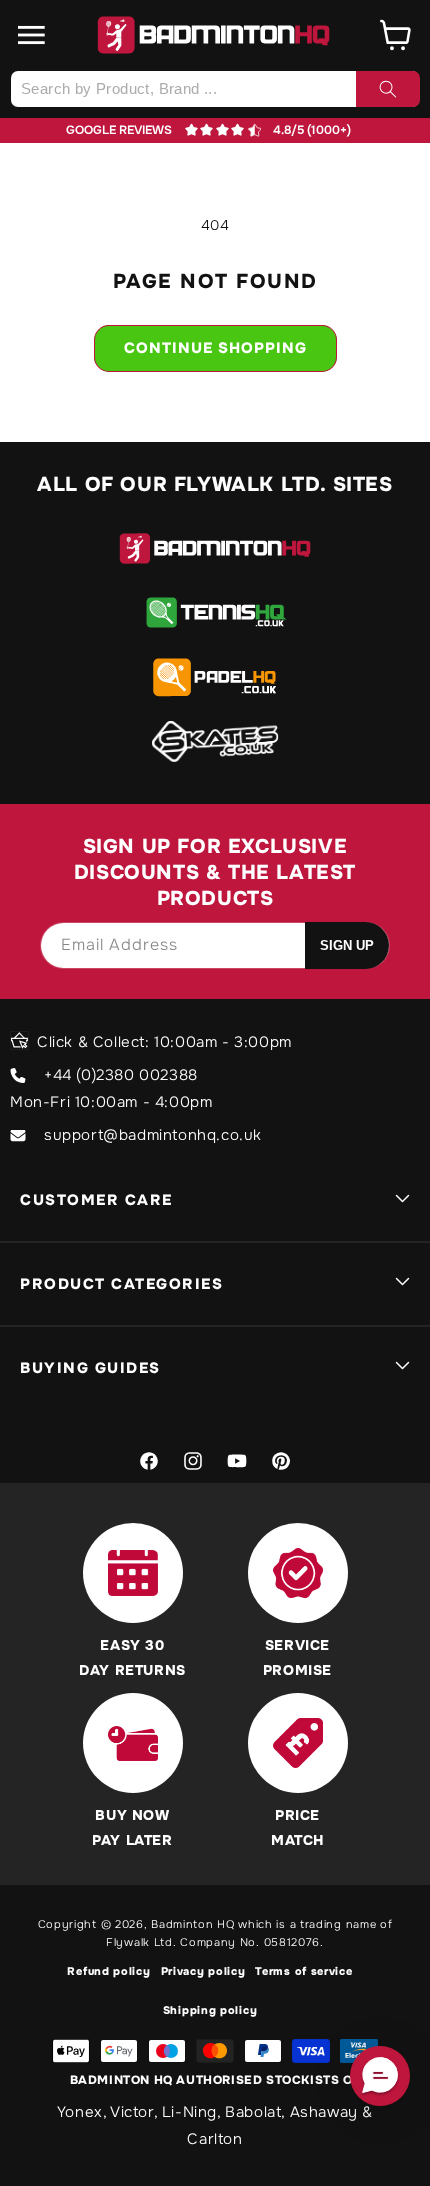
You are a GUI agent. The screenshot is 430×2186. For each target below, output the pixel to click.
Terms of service (303, 1971)
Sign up (347, 945)
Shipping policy (210, 2010)
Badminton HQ (192, 1924)
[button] (32, 35)
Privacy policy (203, 1971)
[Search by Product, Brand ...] (388, 89)
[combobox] (215, 89)
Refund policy (108, 1971)
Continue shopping (215, 348)
